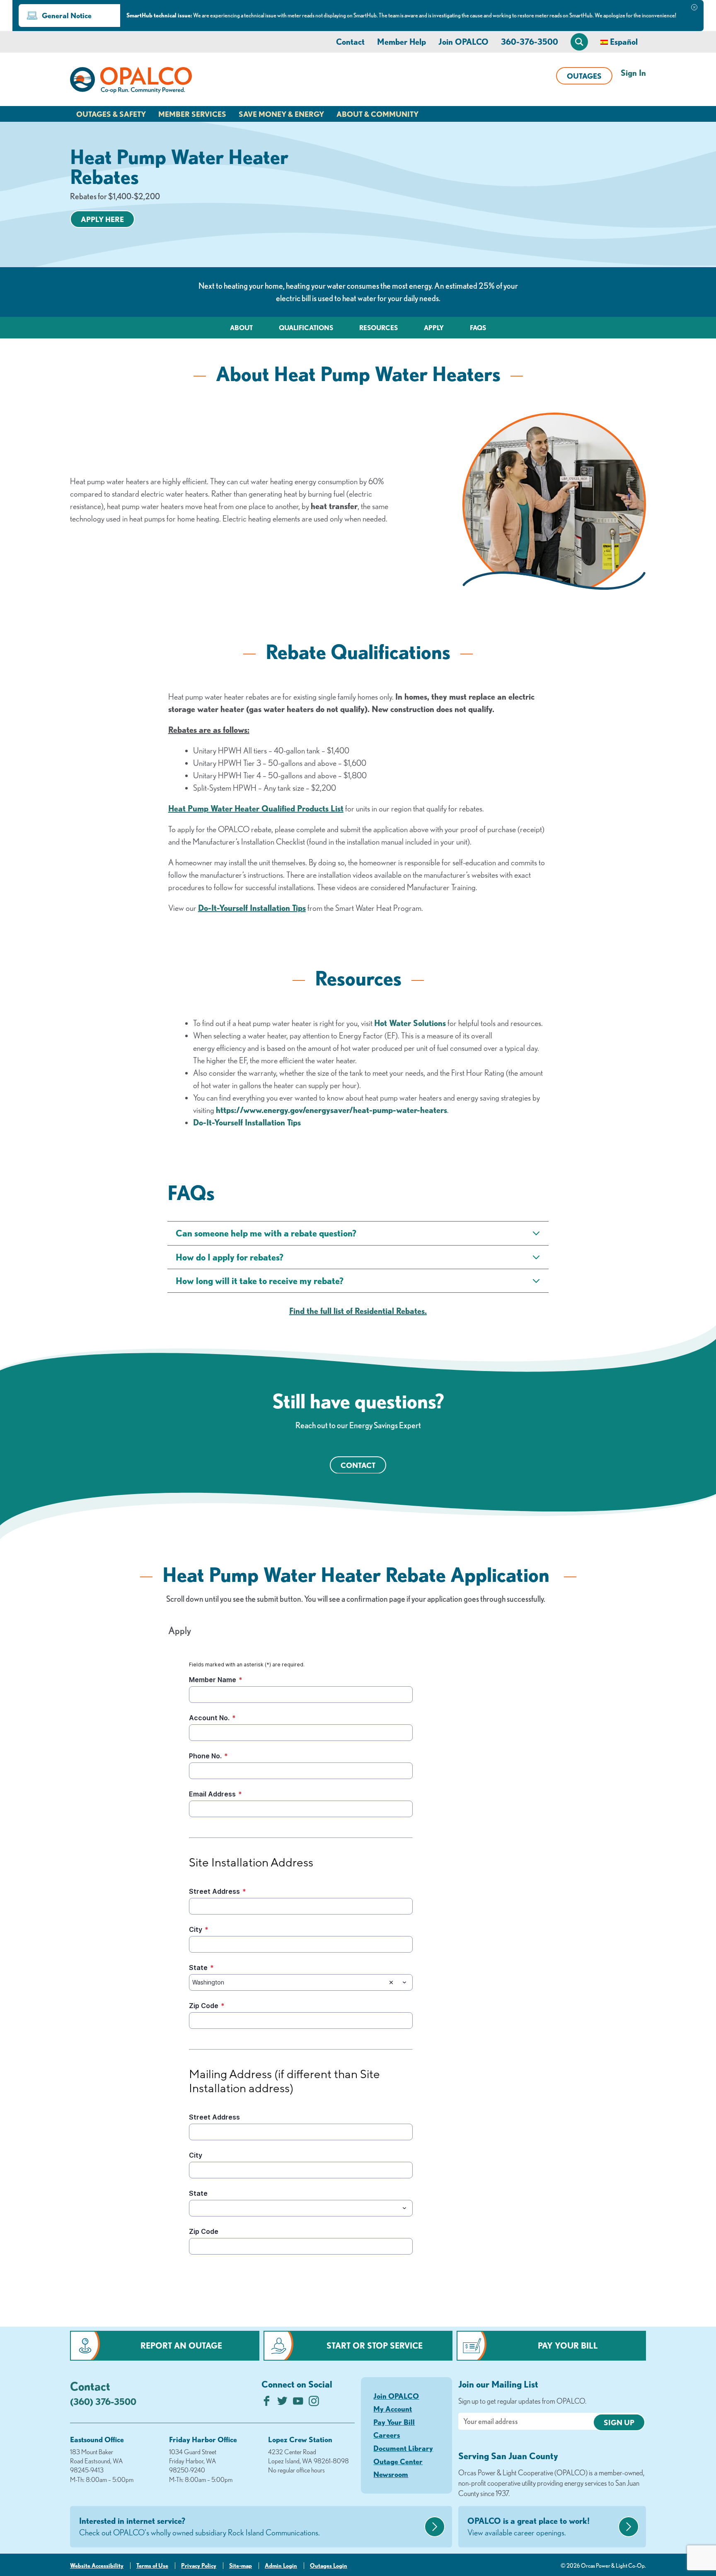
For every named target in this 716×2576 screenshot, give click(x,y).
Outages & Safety (111, 114)
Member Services (192, 114)
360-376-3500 (530, 42)
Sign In (633, 73)
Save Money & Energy (281, 114)
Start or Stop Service (375, 2345)
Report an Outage (181, 2345)
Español (624, 42)
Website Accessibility (97, 2566)
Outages (584, 76)
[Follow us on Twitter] (282, 2403)
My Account (393, 2409)
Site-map (241, 2566)
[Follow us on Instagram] (314, 2403)
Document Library (403, 2448)
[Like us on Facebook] (267, 2403)
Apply (434, 328)
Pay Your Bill (568, 2345)
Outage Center (398, 2461)
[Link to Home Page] (131, 82)
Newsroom (391, 2474)
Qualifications (306, 328)
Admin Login (281, 2566)
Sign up (619, 2422)
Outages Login (329, 2566)
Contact (350, 42)
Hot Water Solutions (410, 1023)
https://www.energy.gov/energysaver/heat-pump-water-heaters (331, 1110)
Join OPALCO (463, 42)
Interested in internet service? (200, 2527)
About (241, 328)
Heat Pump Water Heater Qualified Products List (256, 808)
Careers (387, 2435)
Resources (379, 328)
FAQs (478, 328)
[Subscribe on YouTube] (298, 2403)
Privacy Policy (199, 2566)
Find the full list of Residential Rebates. (358, 1311)
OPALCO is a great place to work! (529, 2527)
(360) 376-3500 (103, 2401)
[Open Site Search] (579, 42)
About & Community (377, 114)
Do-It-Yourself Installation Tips (252, 908)
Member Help (402, 42)
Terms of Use (152, 2566)
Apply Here (102, 219)
